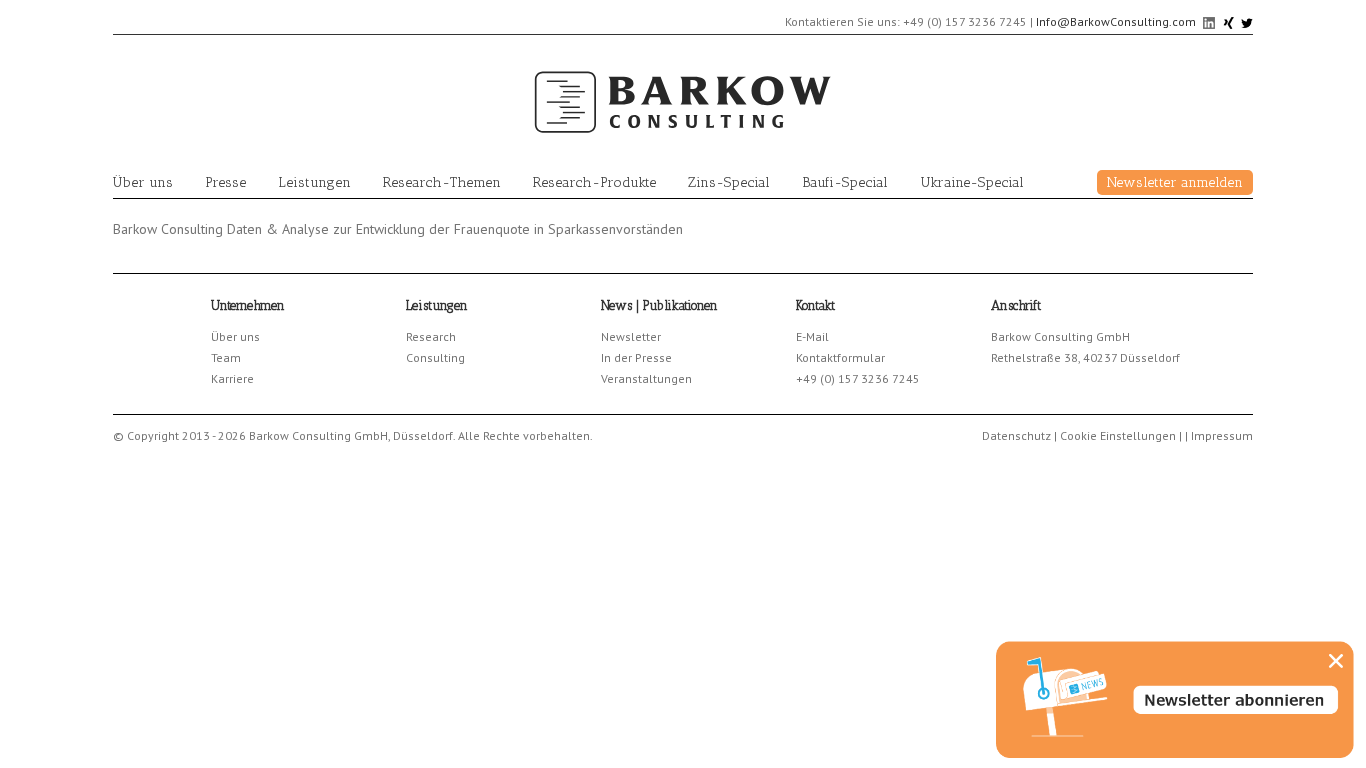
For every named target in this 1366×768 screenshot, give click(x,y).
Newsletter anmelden (1175, 182)
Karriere (232, 378)
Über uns (143, 182)
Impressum (1222, 435)
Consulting (435, 357)
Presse (225, 182)
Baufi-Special (845, 182)
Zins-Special (729, 182)
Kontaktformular (840, 357)
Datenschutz (1016, 435)
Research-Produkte (594, 182)
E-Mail (812, 336)
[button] (1336, 661)
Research (431, 336)
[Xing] (1229, 21)
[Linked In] (1210, 21)
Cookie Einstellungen (1118, 435)
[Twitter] (1247, 21)
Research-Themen (442, 182)
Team (226, 357)
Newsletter (631, 336)
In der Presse (636, 357)
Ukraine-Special (972, 182)
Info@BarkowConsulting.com (1116, 21)
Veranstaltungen (646, 378)
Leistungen (314, 182)
